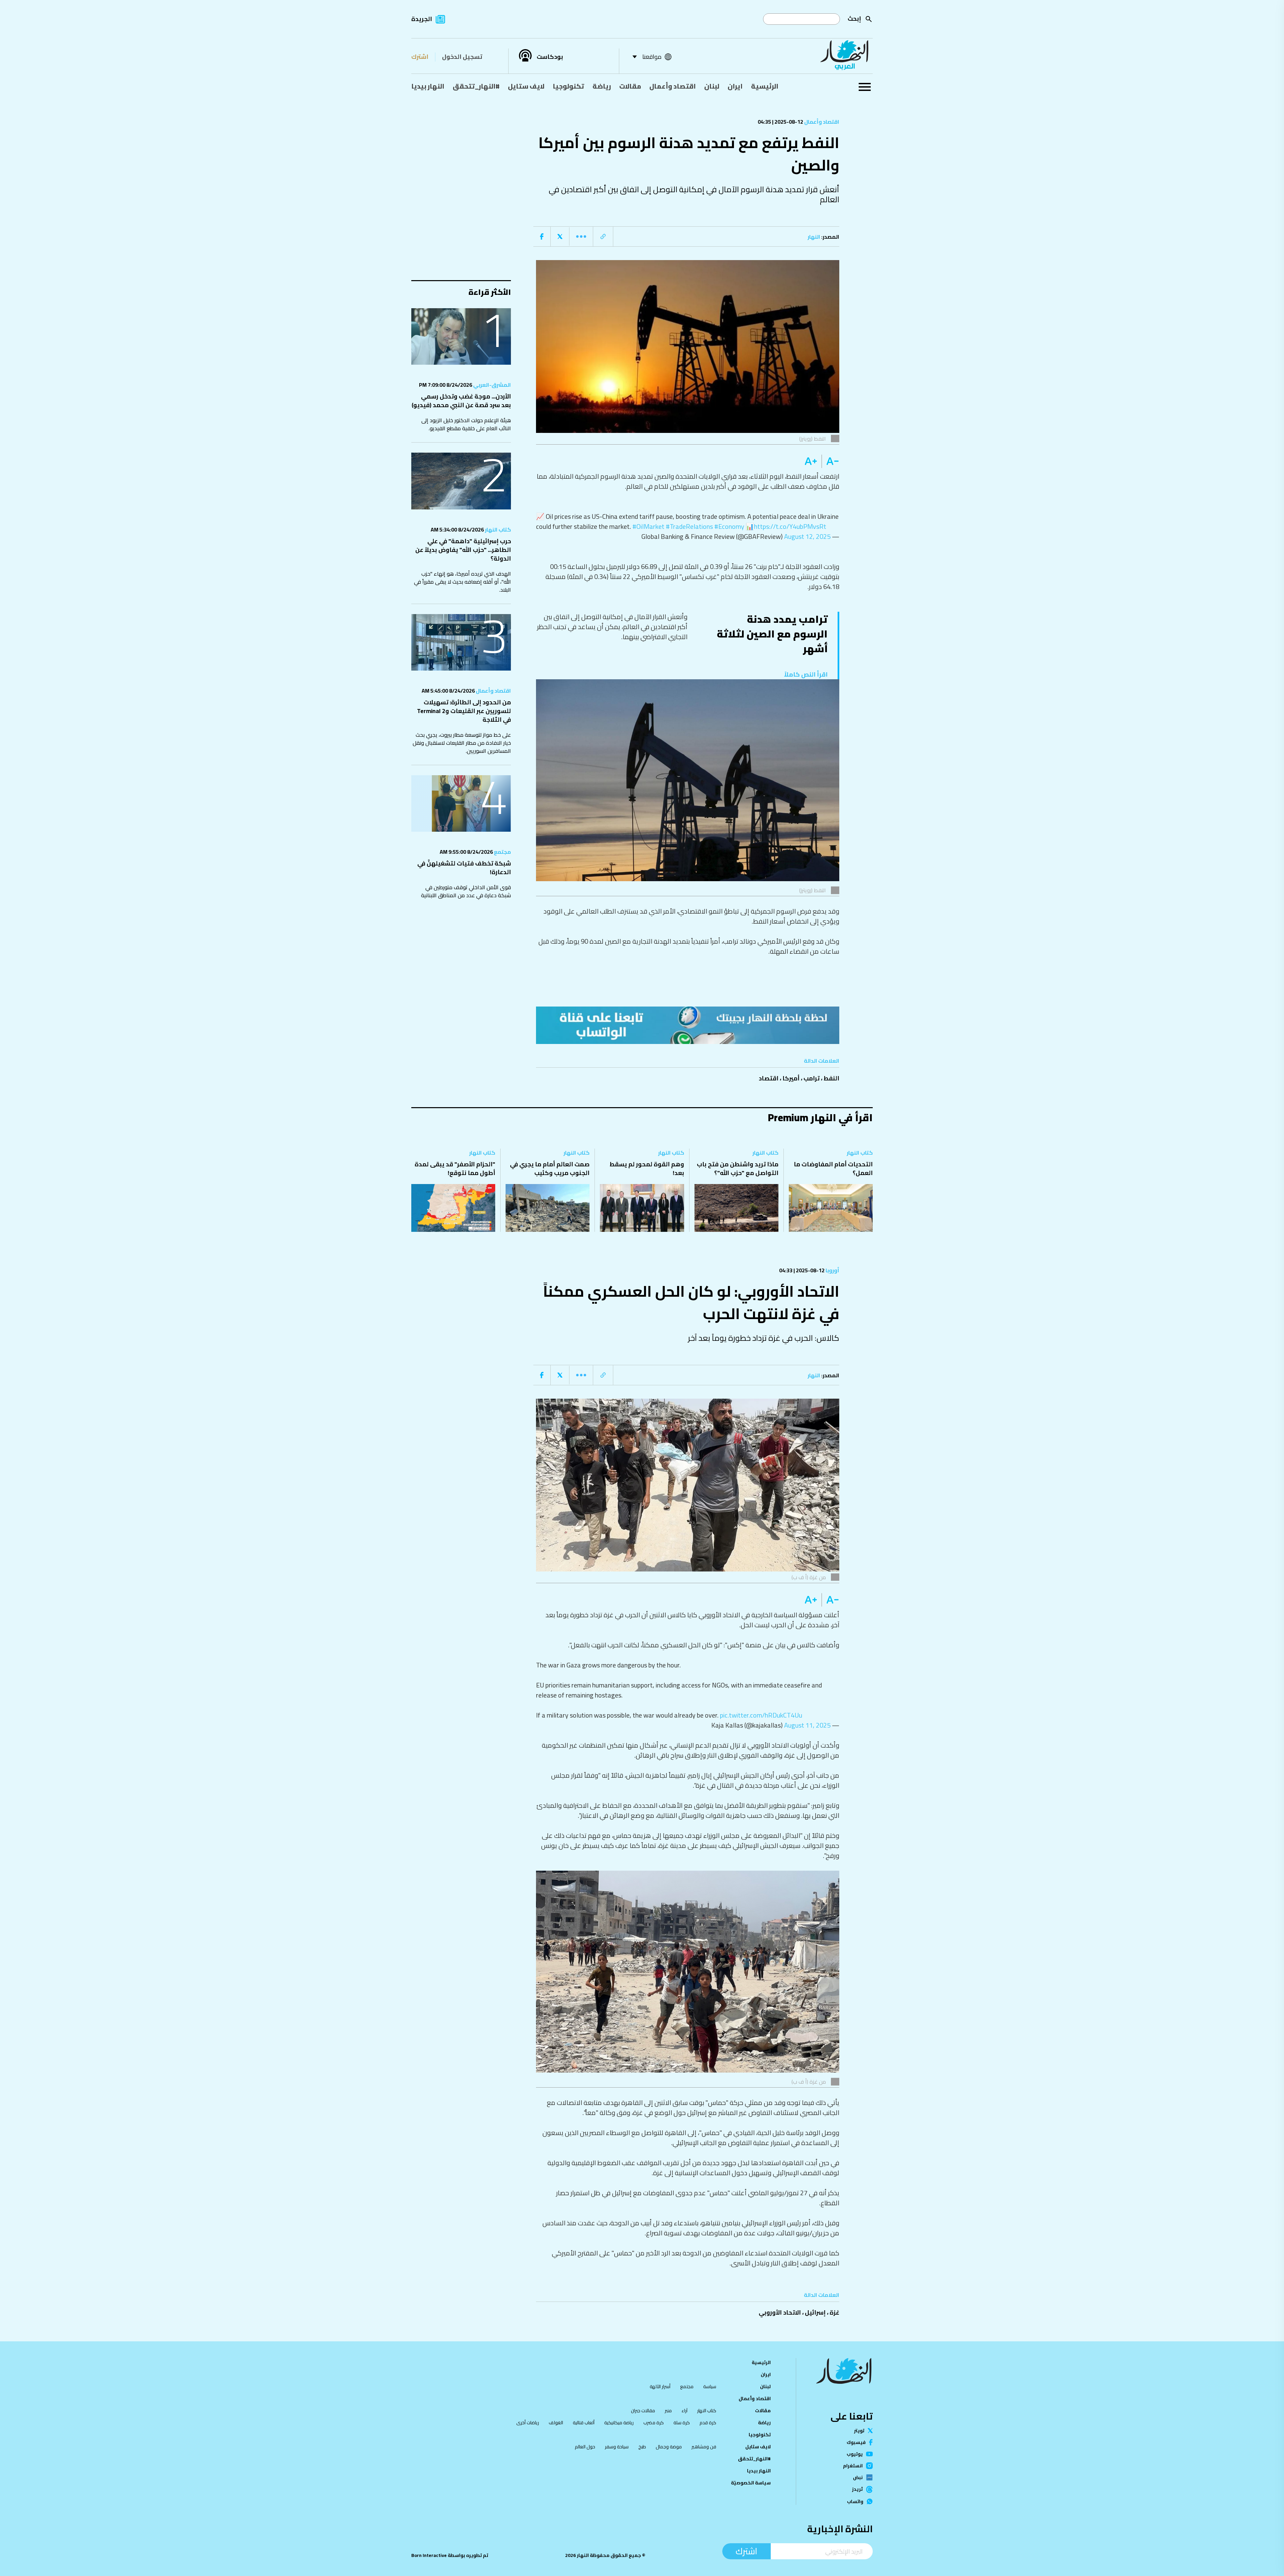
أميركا (791, 1078)
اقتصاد (769, 1078)
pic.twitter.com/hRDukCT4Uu (761, 1715)
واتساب (855, 2501)
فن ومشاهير (704, 2447)
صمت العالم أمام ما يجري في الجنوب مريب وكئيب (550, 1168)
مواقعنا (652, 57)
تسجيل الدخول (462, 57)
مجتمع (502, 852)
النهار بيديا (428, 86)
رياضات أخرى (528, 2423)
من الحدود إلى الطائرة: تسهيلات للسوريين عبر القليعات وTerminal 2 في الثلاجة (464, 711)
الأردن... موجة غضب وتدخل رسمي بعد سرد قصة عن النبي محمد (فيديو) (461, 401)
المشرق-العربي (492, 385)
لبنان (712, 86)
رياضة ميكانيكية (619, 2423)
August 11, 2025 (807, 1725)
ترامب (812, 1078)
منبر (668, 2411)
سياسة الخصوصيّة (751, 2483)
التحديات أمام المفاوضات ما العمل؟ (833, 1168)
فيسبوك (856, 2442)
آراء (684, 2411)
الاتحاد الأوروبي (780, 2312)
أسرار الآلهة (660, 2386)
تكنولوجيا (568, 86)
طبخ (642, 2447)
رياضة (602, 86)
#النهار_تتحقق (476, 86)
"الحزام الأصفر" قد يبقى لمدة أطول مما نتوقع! (455, 1168)
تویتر (859, 2431)
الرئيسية (765, 86)
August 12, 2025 (807, 536)
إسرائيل (815, 2312)
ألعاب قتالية (584, 2423)
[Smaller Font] (830, 461)
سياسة (710, 2386)
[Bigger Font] (811, 461)
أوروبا (832, 1270)
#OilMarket (648, 526)
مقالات (630, 86)
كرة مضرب (654, 2423)
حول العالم (585, 2447)
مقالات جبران (643, 2411)
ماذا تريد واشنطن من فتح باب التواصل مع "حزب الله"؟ (738, 1168)
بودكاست (550, 57)
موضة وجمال (669, 2447)
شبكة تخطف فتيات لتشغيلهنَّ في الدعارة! (464, 868)
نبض (858, 2477)
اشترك (420, 57)
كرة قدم (708, 2423)
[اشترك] (688, 1025)
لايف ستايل (526, 86)
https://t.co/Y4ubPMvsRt (790, 526)
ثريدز (857, 2489)
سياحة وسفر (617, 2447)
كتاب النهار (497, 530)
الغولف (556, 2423)
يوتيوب (855, 2454)
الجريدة (422, 19)
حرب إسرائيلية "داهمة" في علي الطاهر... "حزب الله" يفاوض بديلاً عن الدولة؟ (463, 550)
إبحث (854, 19)
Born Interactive (429, 2555)
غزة (834, 2312)
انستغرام (853, 2466)
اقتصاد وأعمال (673, 86)
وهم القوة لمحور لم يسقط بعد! (647, 1168)
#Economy (729, 526)
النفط (831, 1078)
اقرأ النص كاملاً (806, 674)
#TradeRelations (689, 526)
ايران (735, 86)
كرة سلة (682, 2423)
